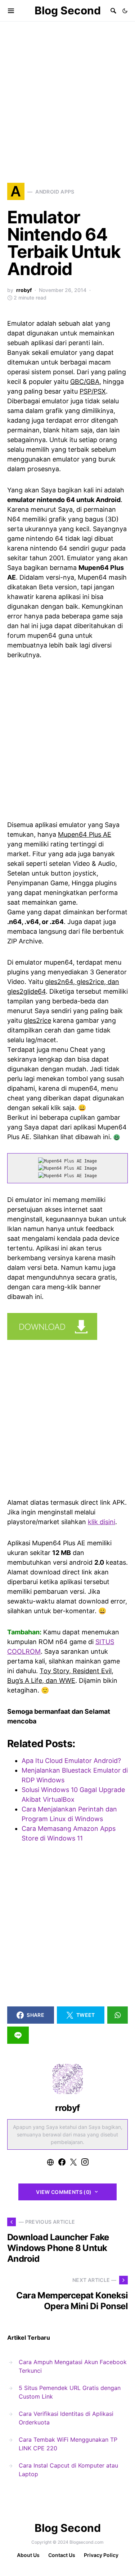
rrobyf (24, 290)
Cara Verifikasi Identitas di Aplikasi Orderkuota (66, 2418)
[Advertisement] (67, 92)
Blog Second (68, 10)
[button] (125, 11)
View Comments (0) (64, 2192)
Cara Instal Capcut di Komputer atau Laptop (68, 2470)
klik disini (102, 1522)
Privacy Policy (101, 2555)
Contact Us (62, 2555)
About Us (28, 2555)
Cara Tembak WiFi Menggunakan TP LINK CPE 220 (68, 2444)
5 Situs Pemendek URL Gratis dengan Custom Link (70, 2392)
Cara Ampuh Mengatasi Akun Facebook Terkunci (73, 2366)
